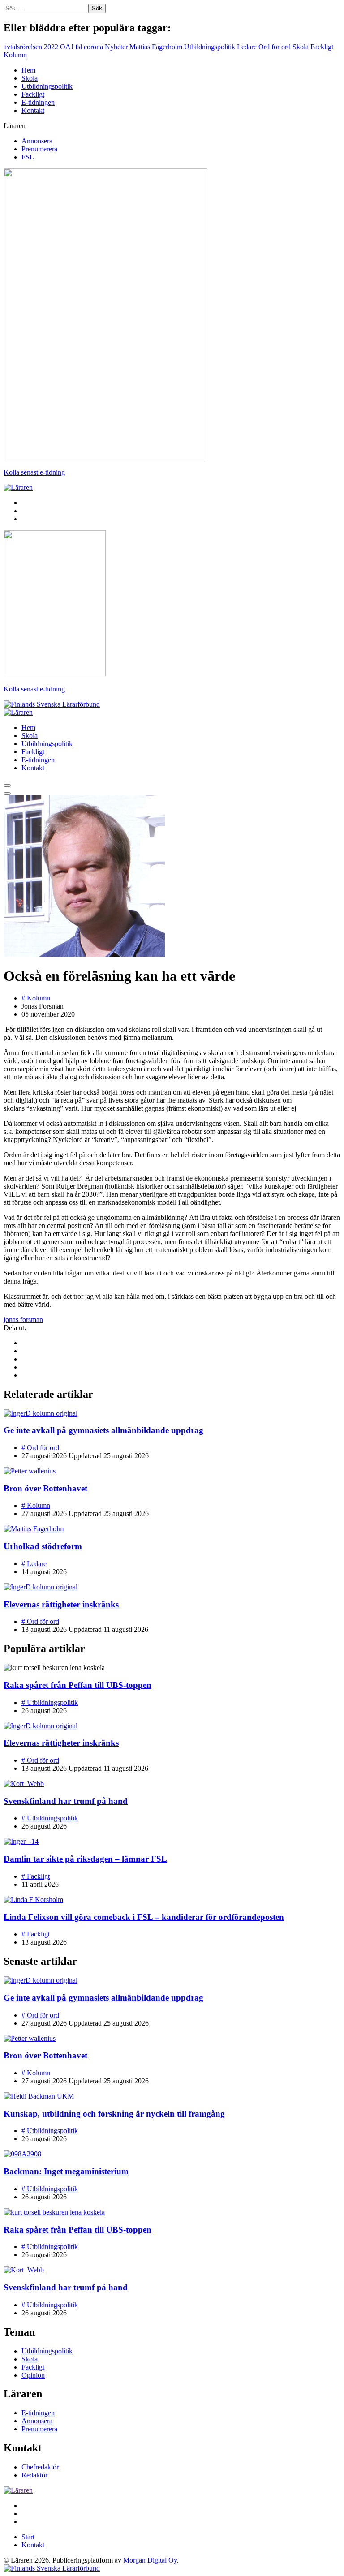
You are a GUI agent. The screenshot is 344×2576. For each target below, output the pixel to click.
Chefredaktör (40, 2467)
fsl (79, 47)
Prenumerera (39, 149)
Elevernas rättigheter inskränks (61, 1604)
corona (93, 47)
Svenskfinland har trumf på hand (66, 1801)
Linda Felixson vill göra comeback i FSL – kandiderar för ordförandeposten (144, 1917)
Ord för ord (275, 47)
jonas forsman (23, 1320)
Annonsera (37, 141)
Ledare (247, 47)
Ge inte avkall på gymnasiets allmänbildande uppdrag (103, 1430)
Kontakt (33, 110)
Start (28, 2537)
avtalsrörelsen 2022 (31, 47)
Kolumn (15, 55)
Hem (28, 70)
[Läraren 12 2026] (105, 457)
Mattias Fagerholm (156, 47)
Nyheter (116, 47)
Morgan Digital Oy (150, 2560)
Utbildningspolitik (210, 47)
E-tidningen (38, 102)
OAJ (67, 47)
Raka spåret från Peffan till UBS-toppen (77, 1685)
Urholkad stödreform (43, 1546)
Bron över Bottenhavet (45, 1488)
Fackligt (322, 47)
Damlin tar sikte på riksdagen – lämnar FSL (85, 1859)
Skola (301, 47)
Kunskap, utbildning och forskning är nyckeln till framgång (114, 2114)
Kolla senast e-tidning (34, 472)
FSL (28, 157)
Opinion (33, 2375)
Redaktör (34, 2475)
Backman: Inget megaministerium (66, 2171)
